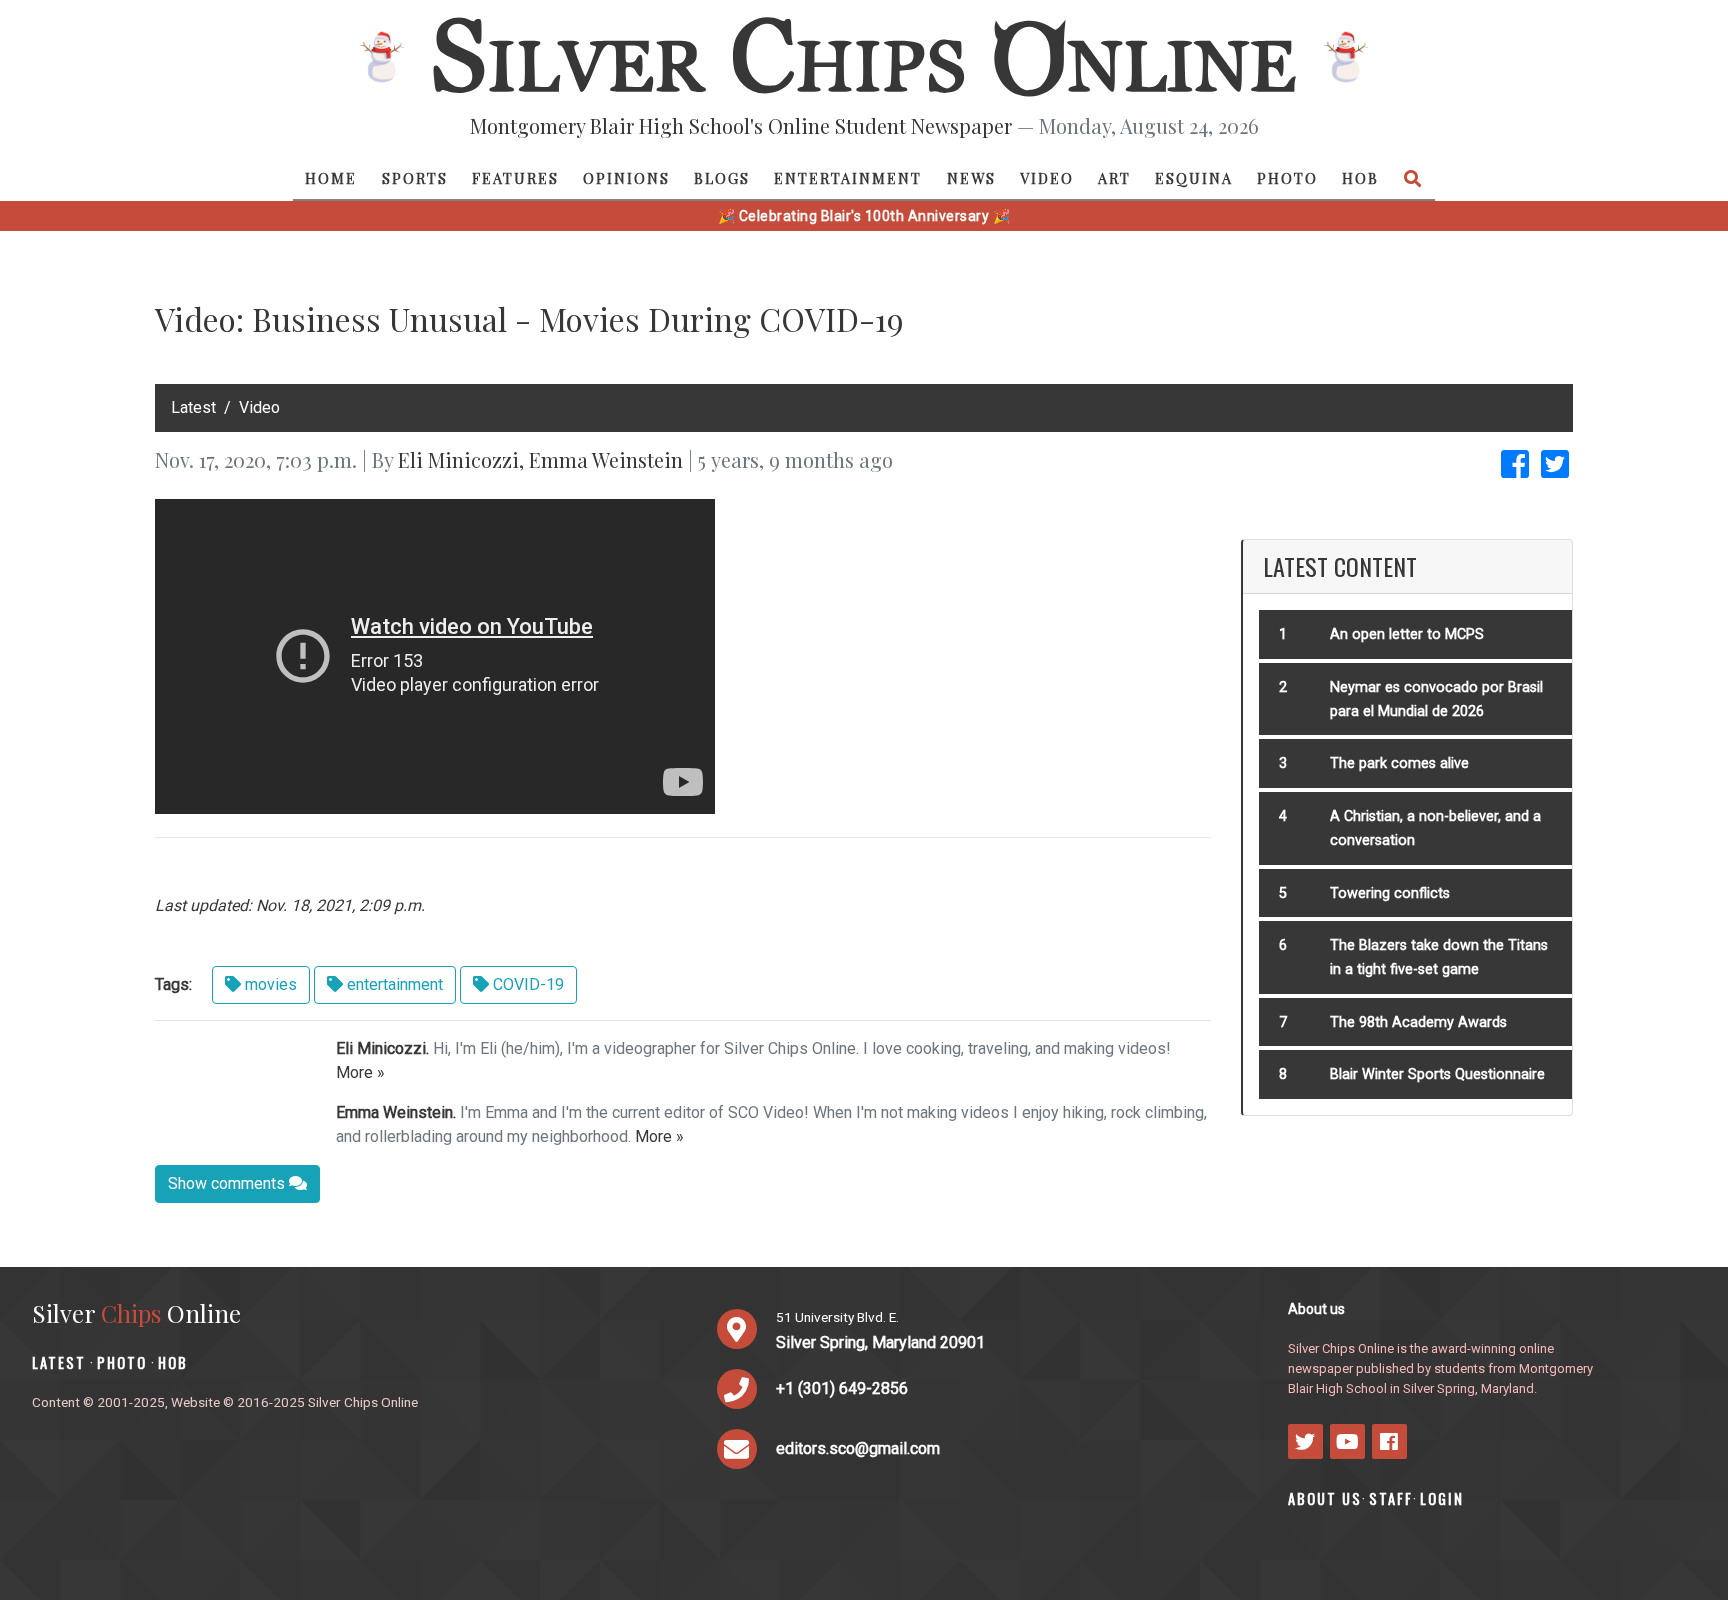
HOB (1360, 178)
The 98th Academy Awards (1418, 1022)
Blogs (722, 178)
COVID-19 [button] (526, 984)
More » (360, 1072)
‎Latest (193, 407)
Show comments (228, 1183)
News (971, 178)
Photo (1287, 178)
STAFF (1391, 1498)
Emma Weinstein (606, 459)
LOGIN (1442, 1498)
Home (331, 178)
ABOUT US (1325, 1498)
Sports (415, 178)
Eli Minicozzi (458, 459)
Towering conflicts (1390, 893)
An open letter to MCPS (1407, 634)
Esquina (1194, 178)
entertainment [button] (393, 984)
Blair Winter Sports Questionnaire (1437, 1074)
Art (1114, 178)
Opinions (626, 178)
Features (515, 178)
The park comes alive (1399, 763)
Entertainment (848, 178)
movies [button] (269, 984)
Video (1047, 178)
